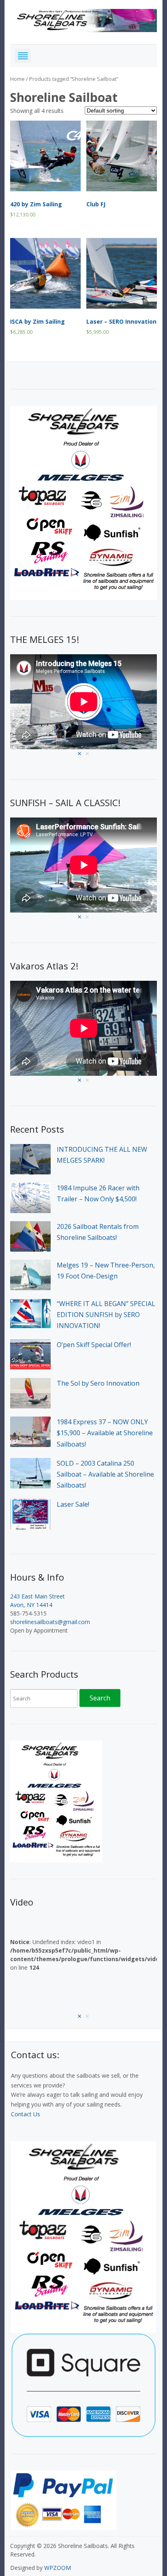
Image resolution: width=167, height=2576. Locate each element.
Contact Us (26, 2114)
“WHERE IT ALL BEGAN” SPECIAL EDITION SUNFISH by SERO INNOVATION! (106, 1315)
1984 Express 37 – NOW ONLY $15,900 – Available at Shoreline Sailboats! (105, 1433)
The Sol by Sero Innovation (98, 1383)
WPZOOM (58, 2568)
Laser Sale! (73, 1504)
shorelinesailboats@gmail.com (50, 1622)
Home (17, 79)
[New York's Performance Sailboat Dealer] (84, 19)
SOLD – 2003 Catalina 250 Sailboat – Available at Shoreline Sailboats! (105, 1474)
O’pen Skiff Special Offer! (94, 1345)
